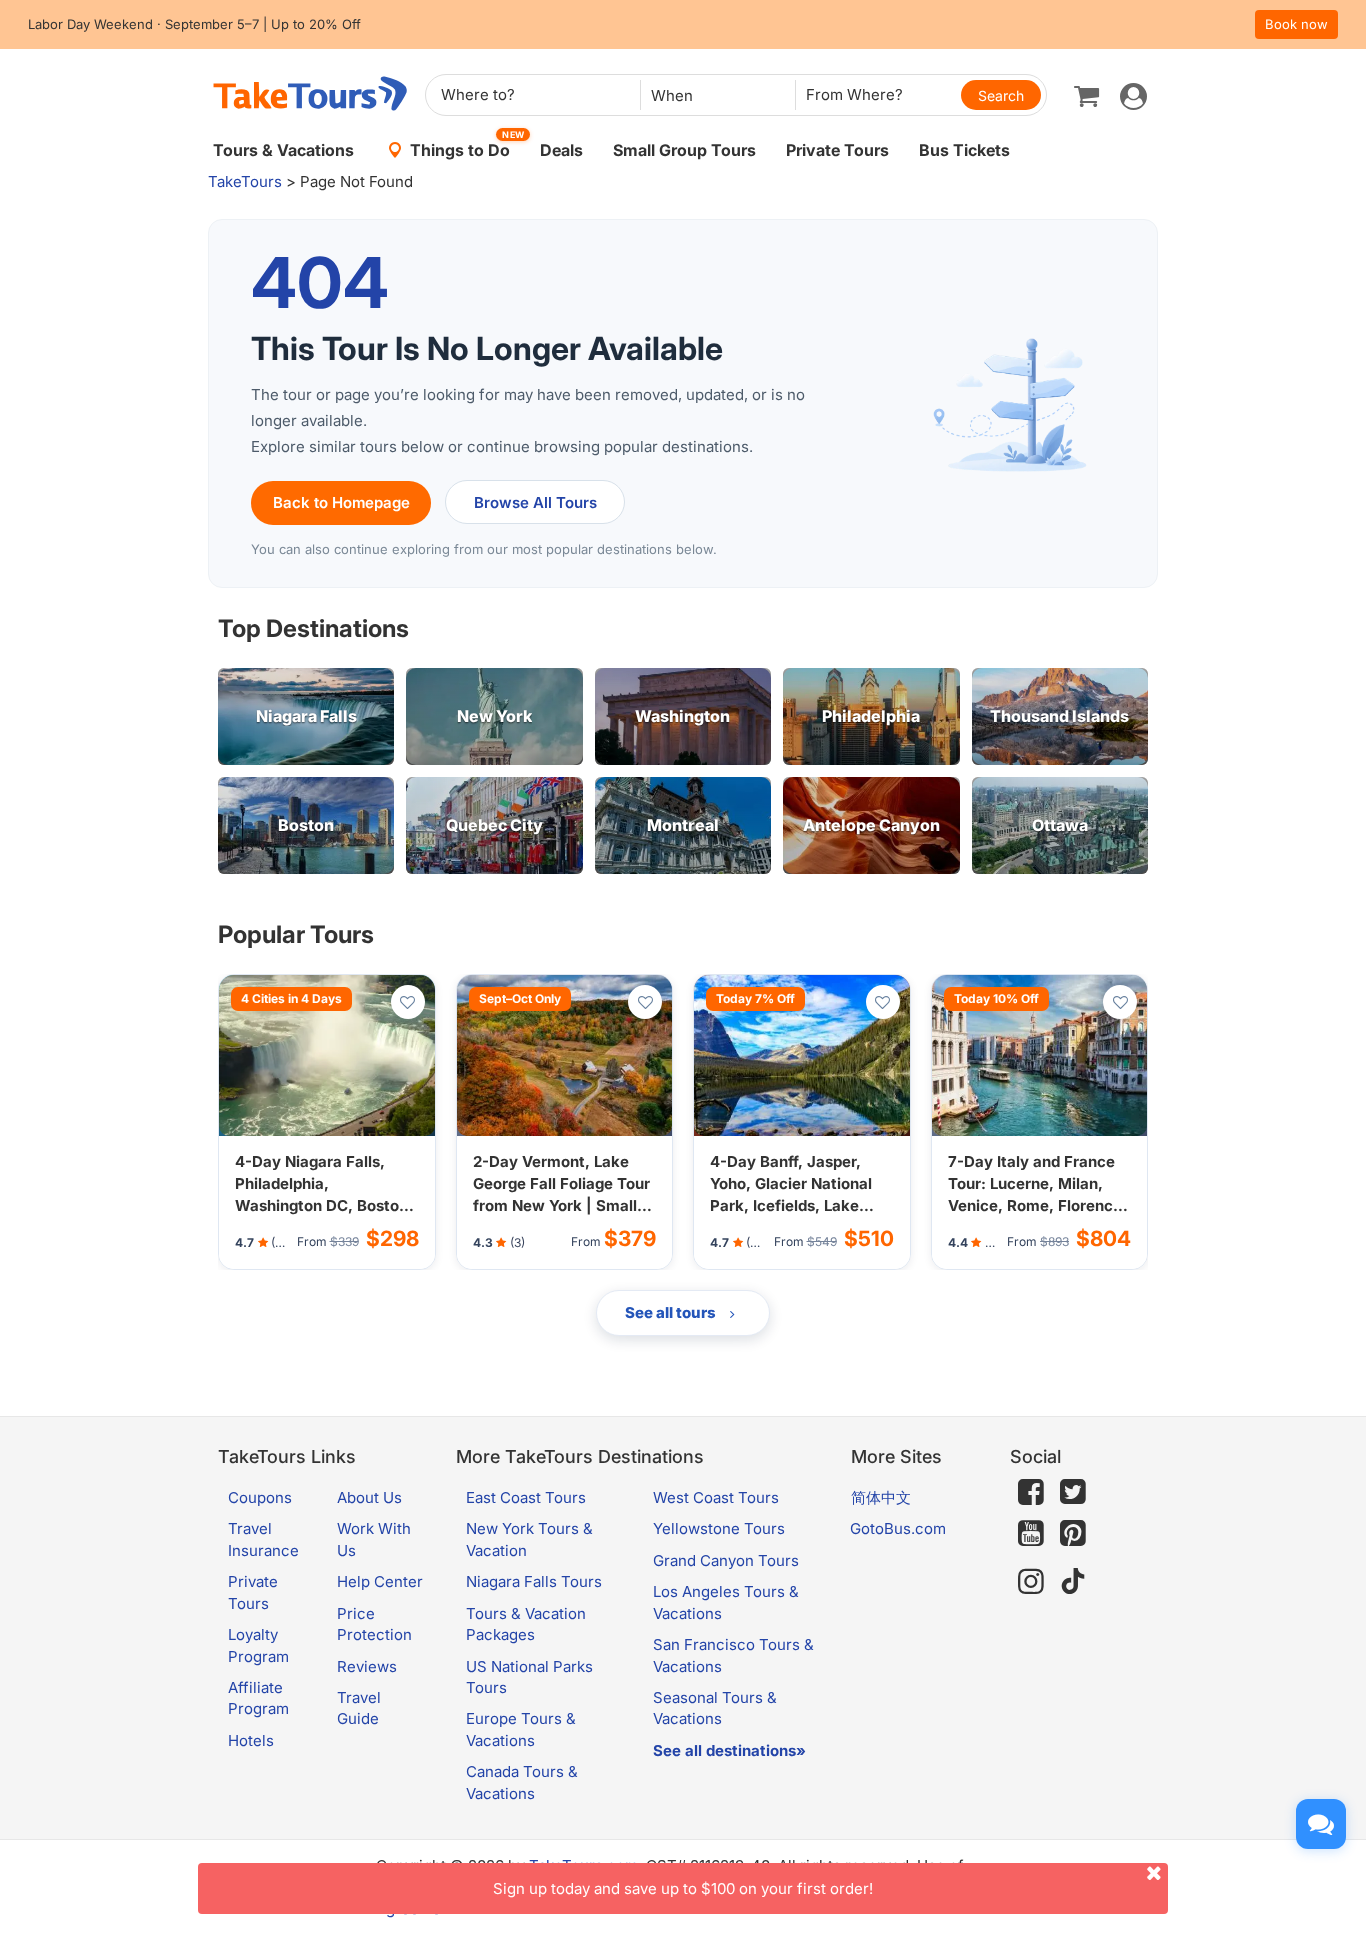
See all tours (672, 1312)
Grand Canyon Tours (726, 1560)
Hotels (251, 1740)
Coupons (260, 1497)
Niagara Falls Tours (534, 1581)
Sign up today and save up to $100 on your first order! (683, 1888)
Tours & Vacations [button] (283, 150)
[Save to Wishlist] (408, 1002)
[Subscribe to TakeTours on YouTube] (1031, 1534)
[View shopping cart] (1086, 95)
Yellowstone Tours (719, 1528)
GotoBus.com (898, 1528)
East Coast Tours (526, 1497)
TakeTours (245, 181)
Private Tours (837, 150)
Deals (561, 150)
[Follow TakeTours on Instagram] (1031, 1581)
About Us (369, 1497)
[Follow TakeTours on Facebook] (1031, 1492)
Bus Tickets (964, 150)
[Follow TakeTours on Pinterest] (1073, 1533)
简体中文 (881, 1497)
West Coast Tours (716, 1497)
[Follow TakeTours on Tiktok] (1073, 1581)
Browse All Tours (535, 502)
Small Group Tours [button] (684, 150)
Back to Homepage (341, 502)
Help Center (380, 1581)
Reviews (367, 1666)
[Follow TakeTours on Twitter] (1073, 1492)
